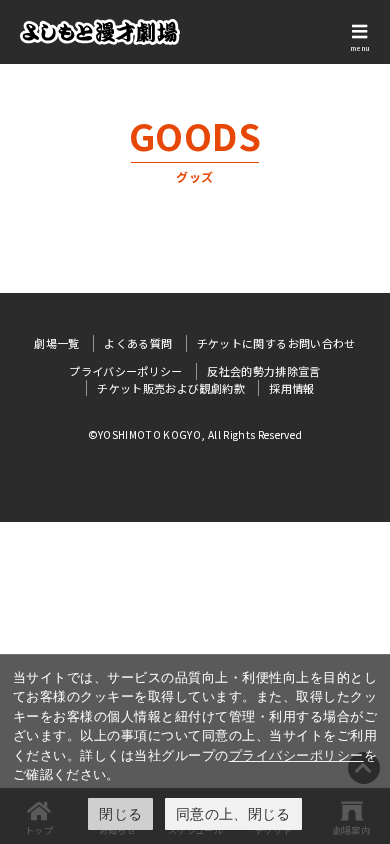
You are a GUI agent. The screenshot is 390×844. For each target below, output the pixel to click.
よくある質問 (138, 343)
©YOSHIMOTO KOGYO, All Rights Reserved (195, 434)
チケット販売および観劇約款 (171, 388)
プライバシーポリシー (296, 755)
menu (360, 48)
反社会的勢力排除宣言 (264, 371)
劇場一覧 (56, 343)
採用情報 (291, 388)
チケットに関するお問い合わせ (276, 343)
